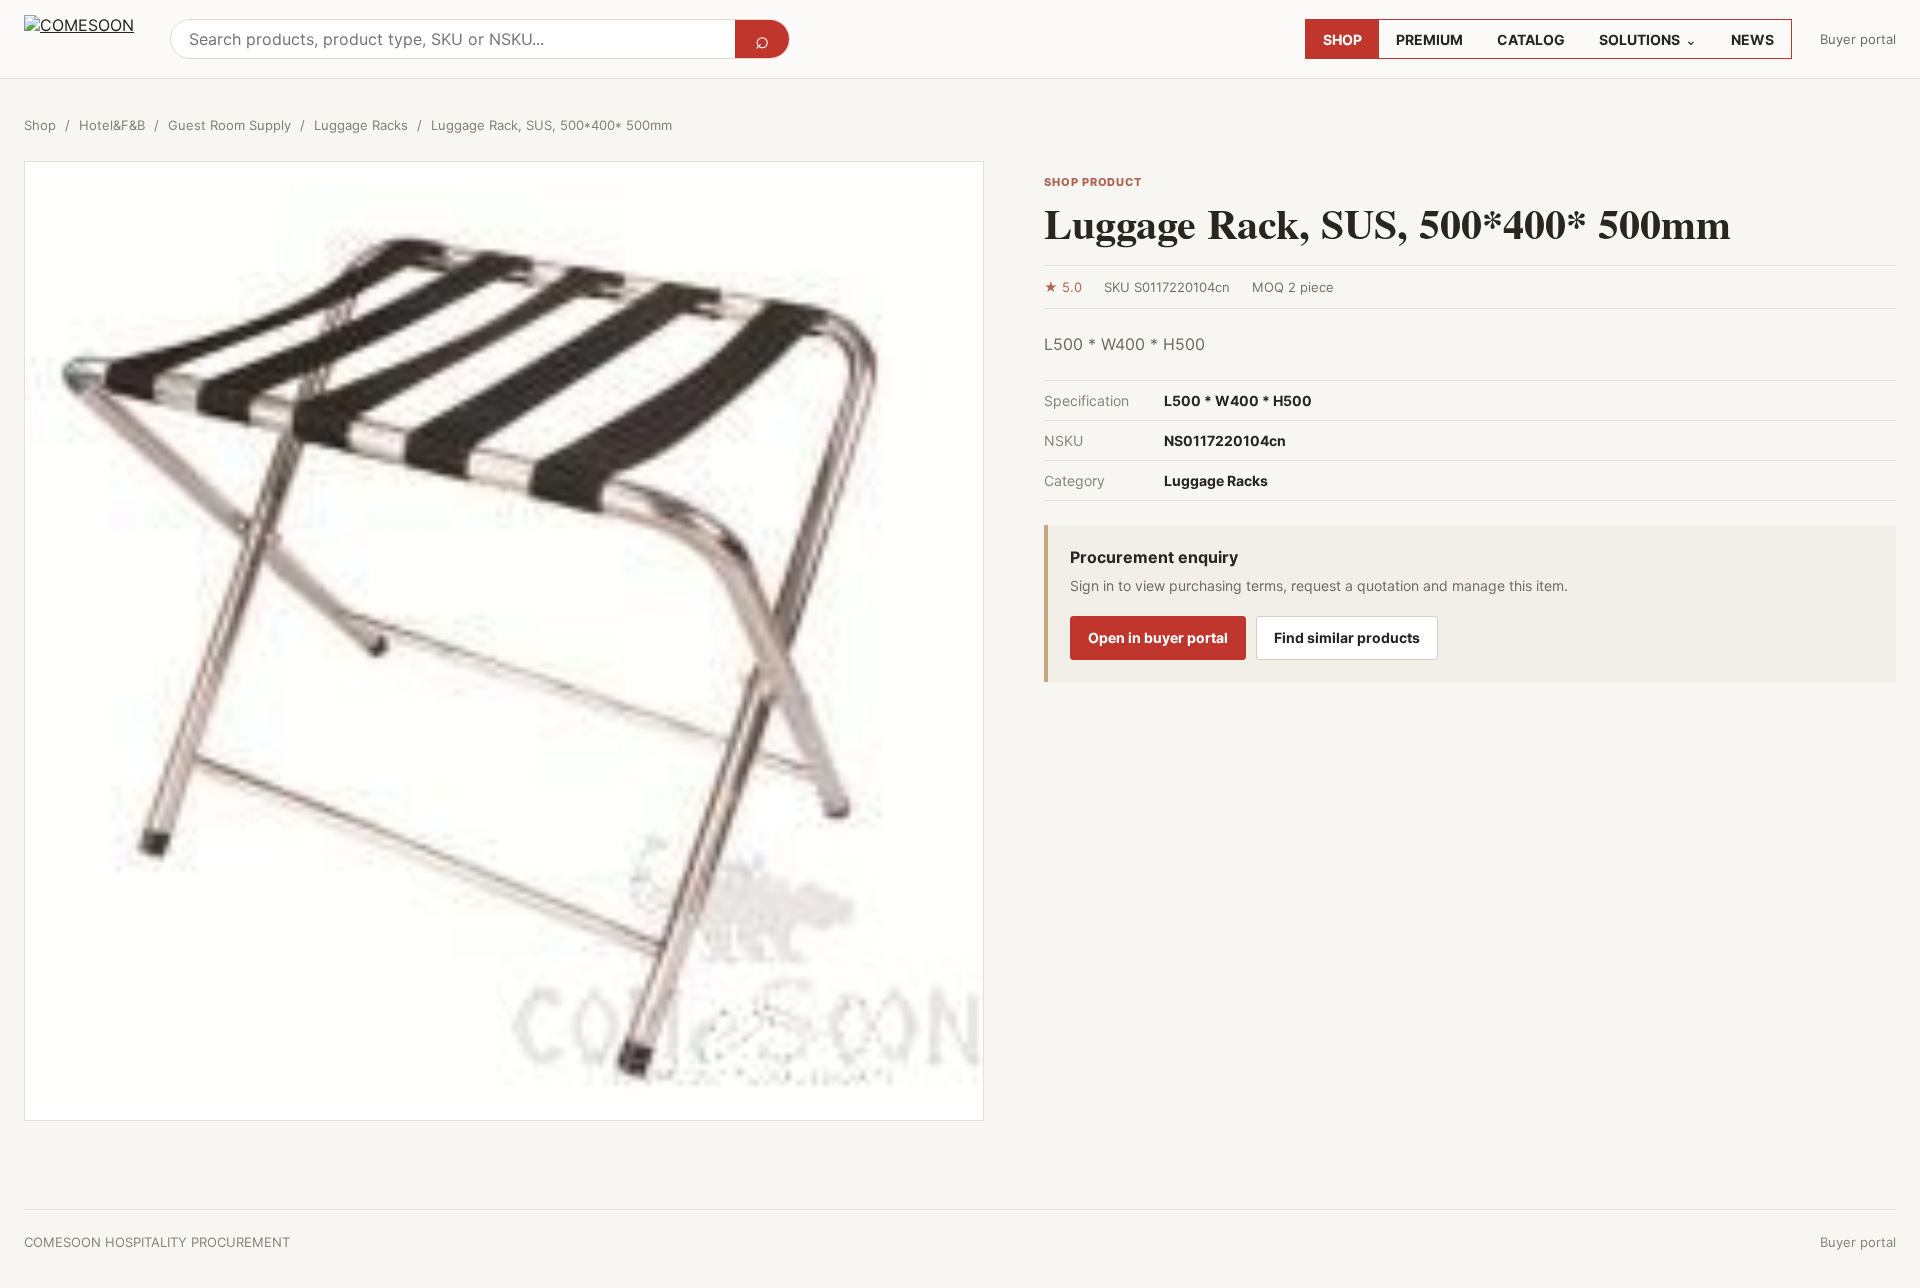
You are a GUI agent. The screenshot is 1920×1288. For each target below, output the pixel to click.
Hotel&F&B (112, 125)
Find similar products (1347, 637)
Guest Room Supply (229, 125)
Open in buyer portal (1158, 637)
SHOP (1342, 39)
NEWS (1752, 39)
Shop (40, 125)
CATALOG (1531, 39)
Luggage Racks (361, 125)
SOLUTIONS (1648, 39)
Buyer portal (1858, 39)
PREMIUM (1429, 39)
